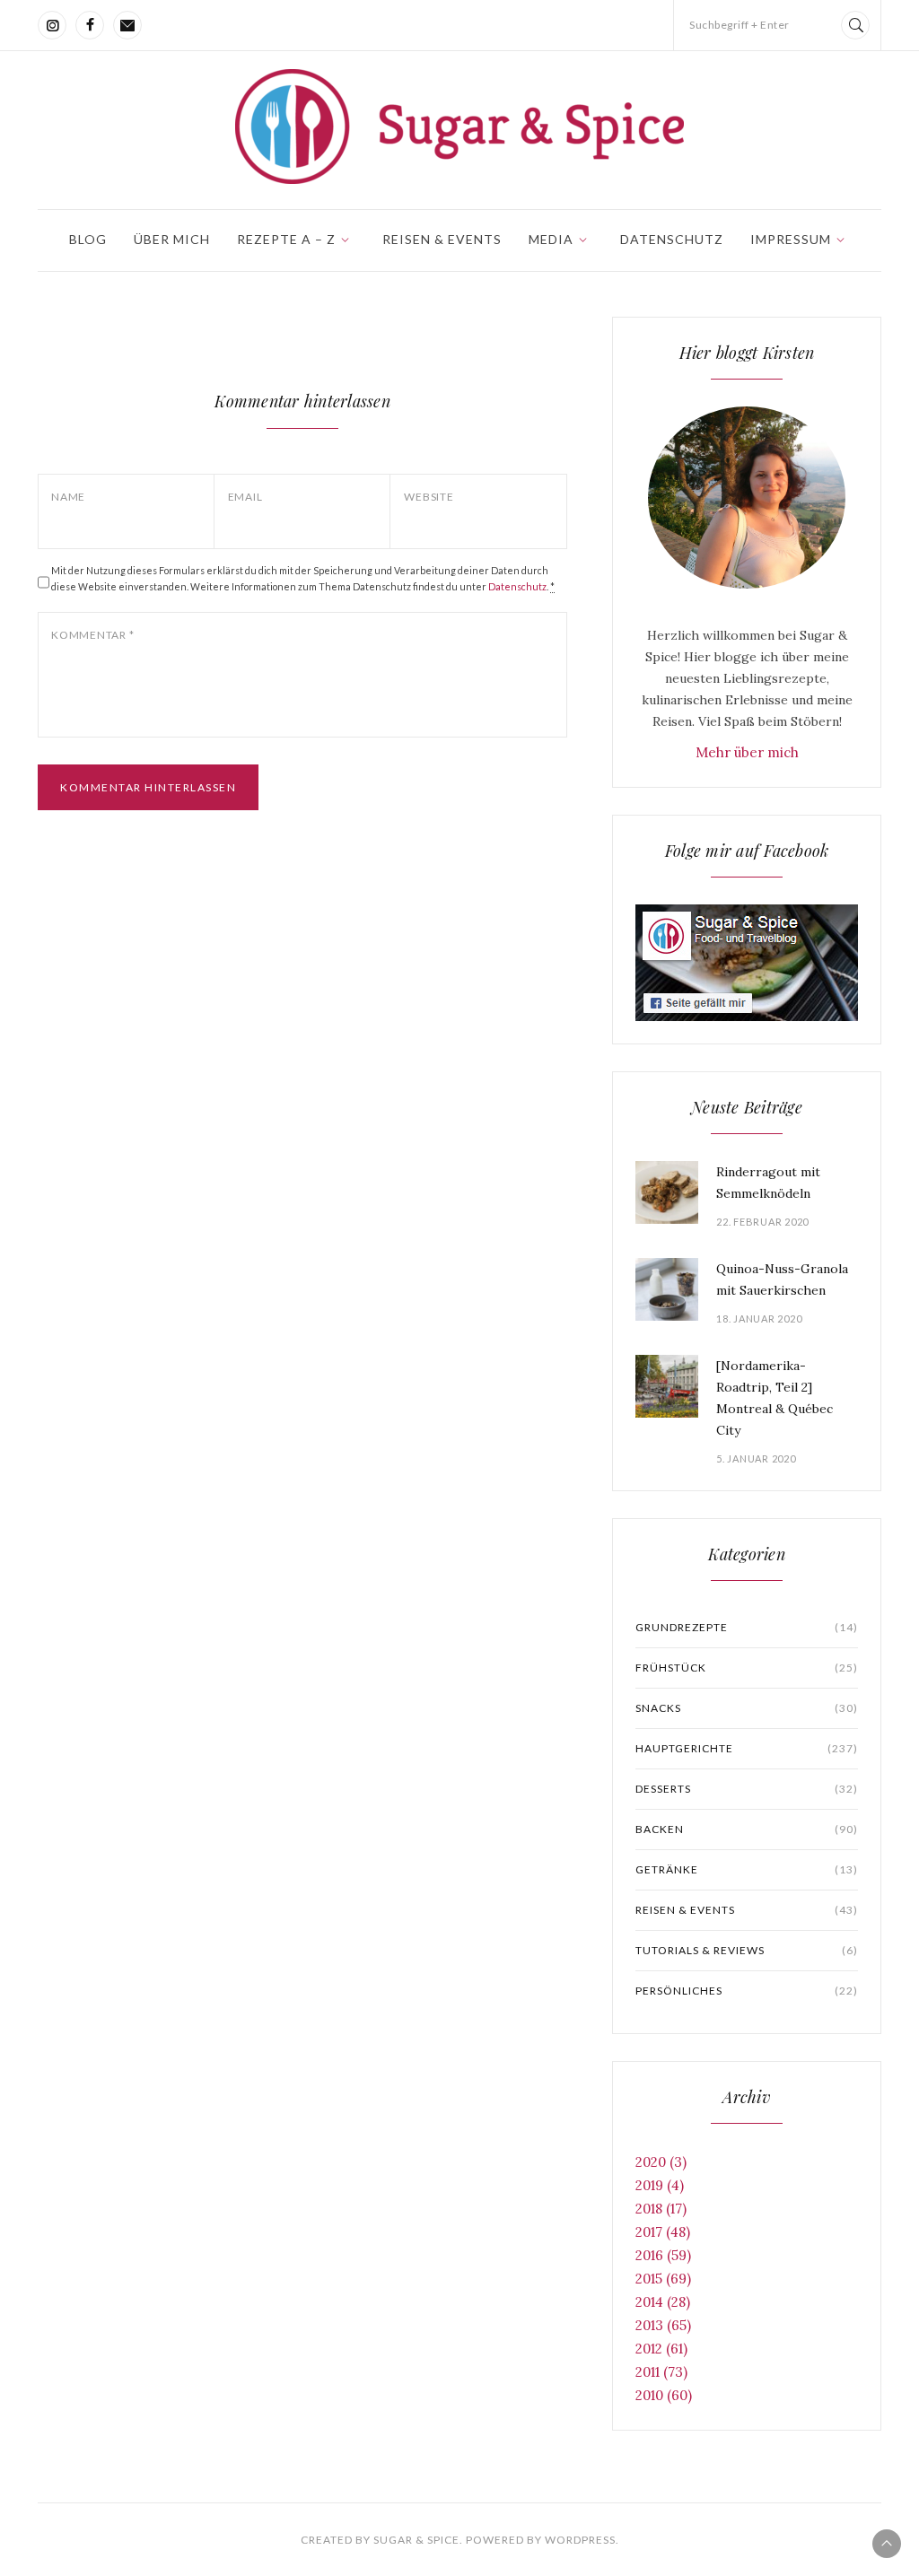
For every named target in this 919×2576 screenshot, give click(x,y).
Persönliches (747, 1991)
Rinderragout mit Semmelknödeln (768, 1183)
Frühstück (747, 1668)
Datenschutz (672, 239)
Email (245, 497)
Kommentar (92, 635)
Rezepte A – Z (286, 239)
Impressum (791, 239)
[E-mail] (127, 25)
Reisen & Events (442, 239)
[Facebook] (90, 25)
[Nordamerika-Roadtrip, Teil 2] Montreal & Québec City (775, 1398)
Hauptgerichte (747, 1748)
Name (68, 497)
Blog (88, 239)
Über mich (172, 239)
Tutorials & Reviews (747, 1950)
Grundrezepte (747, 1627)
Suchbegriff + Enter (740, 25)
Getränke (747, 1869)
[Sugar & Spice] (459, 127)
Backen (747, 1829)
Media (551, 239)
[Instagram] (52, 25)
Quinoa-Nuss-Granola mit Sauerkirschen (782, 1279)
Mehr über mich (747, 752)
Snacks (747, 1708)
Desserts (747, 1789)
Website (429, 497)
